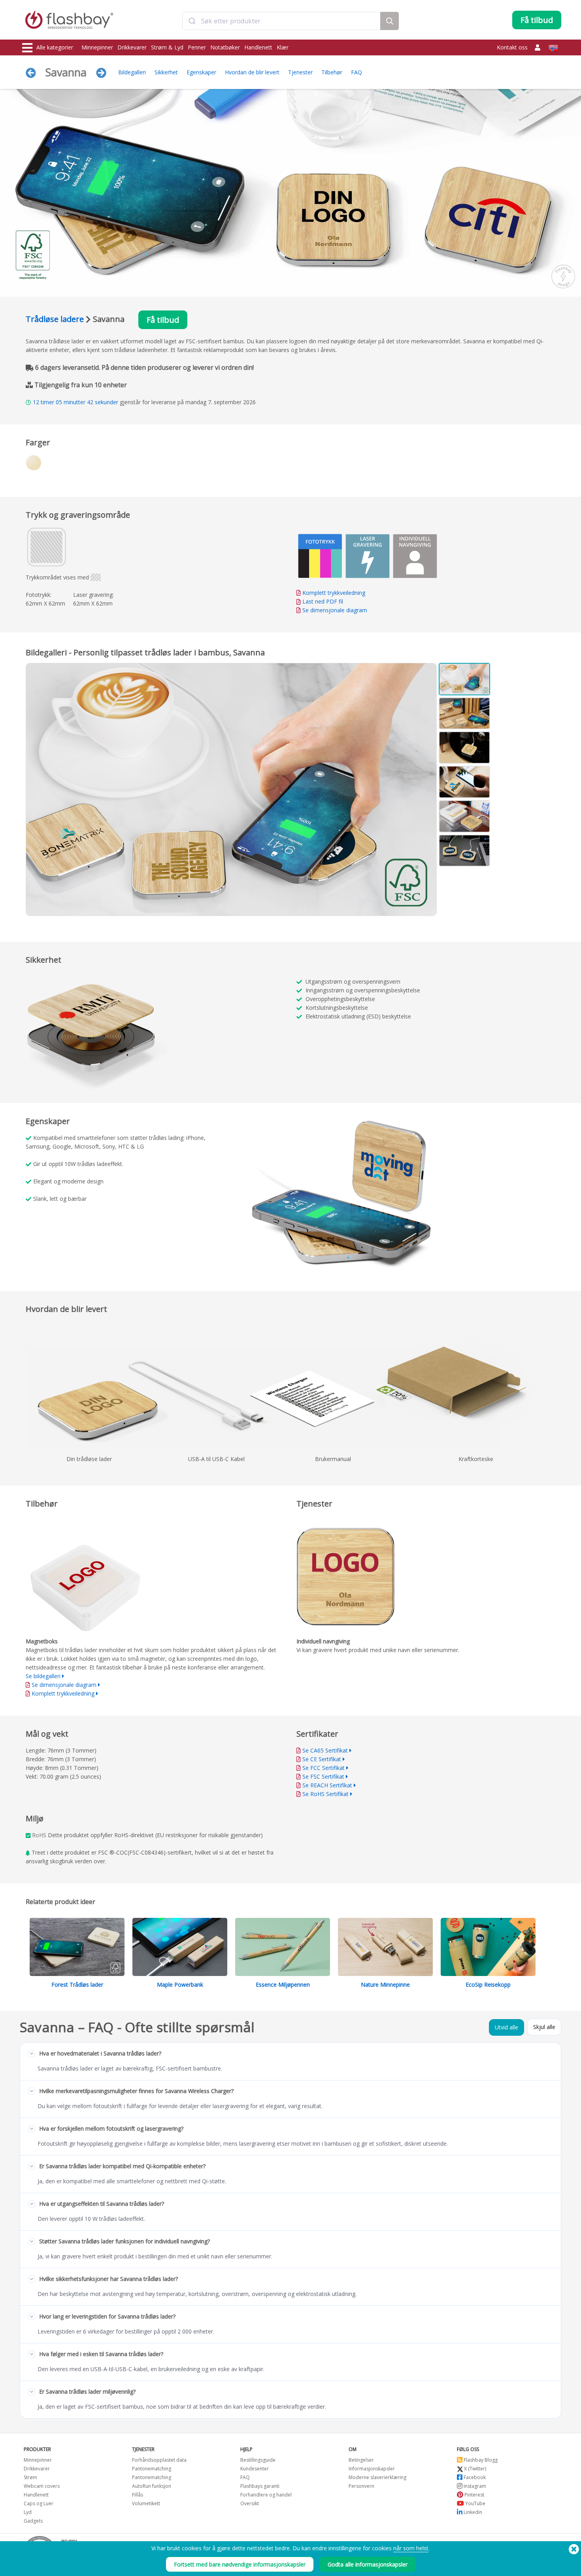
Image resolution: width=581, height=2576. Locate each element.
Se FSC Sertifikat (323, 1776)
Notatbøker (225, 47)
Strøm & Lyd (167, 47)
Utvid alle (506, 2027)
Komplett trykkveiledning (334, 593)
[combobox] (281, 21)
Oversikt (250, 2503)
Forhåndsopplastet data (159, 2460)
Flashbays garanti (260, 2486)
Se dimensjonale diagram (335, 610)
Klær (283, 47)
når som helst (411, 2548)
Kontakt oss (512, 47)
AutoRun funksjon (152, 2486)
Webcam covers (42, 2486)
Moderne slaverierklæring (377, 2477)
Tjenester (300, 72)
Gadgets (33, 2521)
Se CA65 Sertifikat (325, 1750)
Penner (197, 47)
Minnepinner (97, 47)
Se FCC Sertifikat (324, 1768)
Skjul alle (544, 2027)
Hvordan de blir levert (252, 72)
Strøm (30, 2477)
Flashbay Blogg (480, 2460)
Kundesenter (255, 2469)
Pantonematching (152, 2469)
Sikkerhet (166, 72)
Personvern (361, 2486)
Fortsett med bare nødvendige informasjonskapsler (240, 2564)
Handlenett (258, 47)
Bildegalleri (132, 72)
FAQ (357, 72)
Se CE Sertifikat (322, 1759)
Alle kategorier (55, 47)
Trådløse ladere (55, 319)
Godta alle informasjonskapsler (368, 2564)
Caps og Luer (39, 2503)
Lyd (28, 2512)
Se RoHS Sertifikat (325, 1794)
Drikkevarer (132, 47)
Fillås (138, 2495)
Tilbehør (332, 72)
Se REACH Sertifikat (327, 1785)
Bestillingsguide (258, 2460)
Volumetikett (146, 2503)
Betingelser (361, 2460)
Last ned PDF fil (322, 601)
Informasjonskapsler (372, 2469)
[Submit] (192, 21)
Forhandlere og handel (266, 2495)
